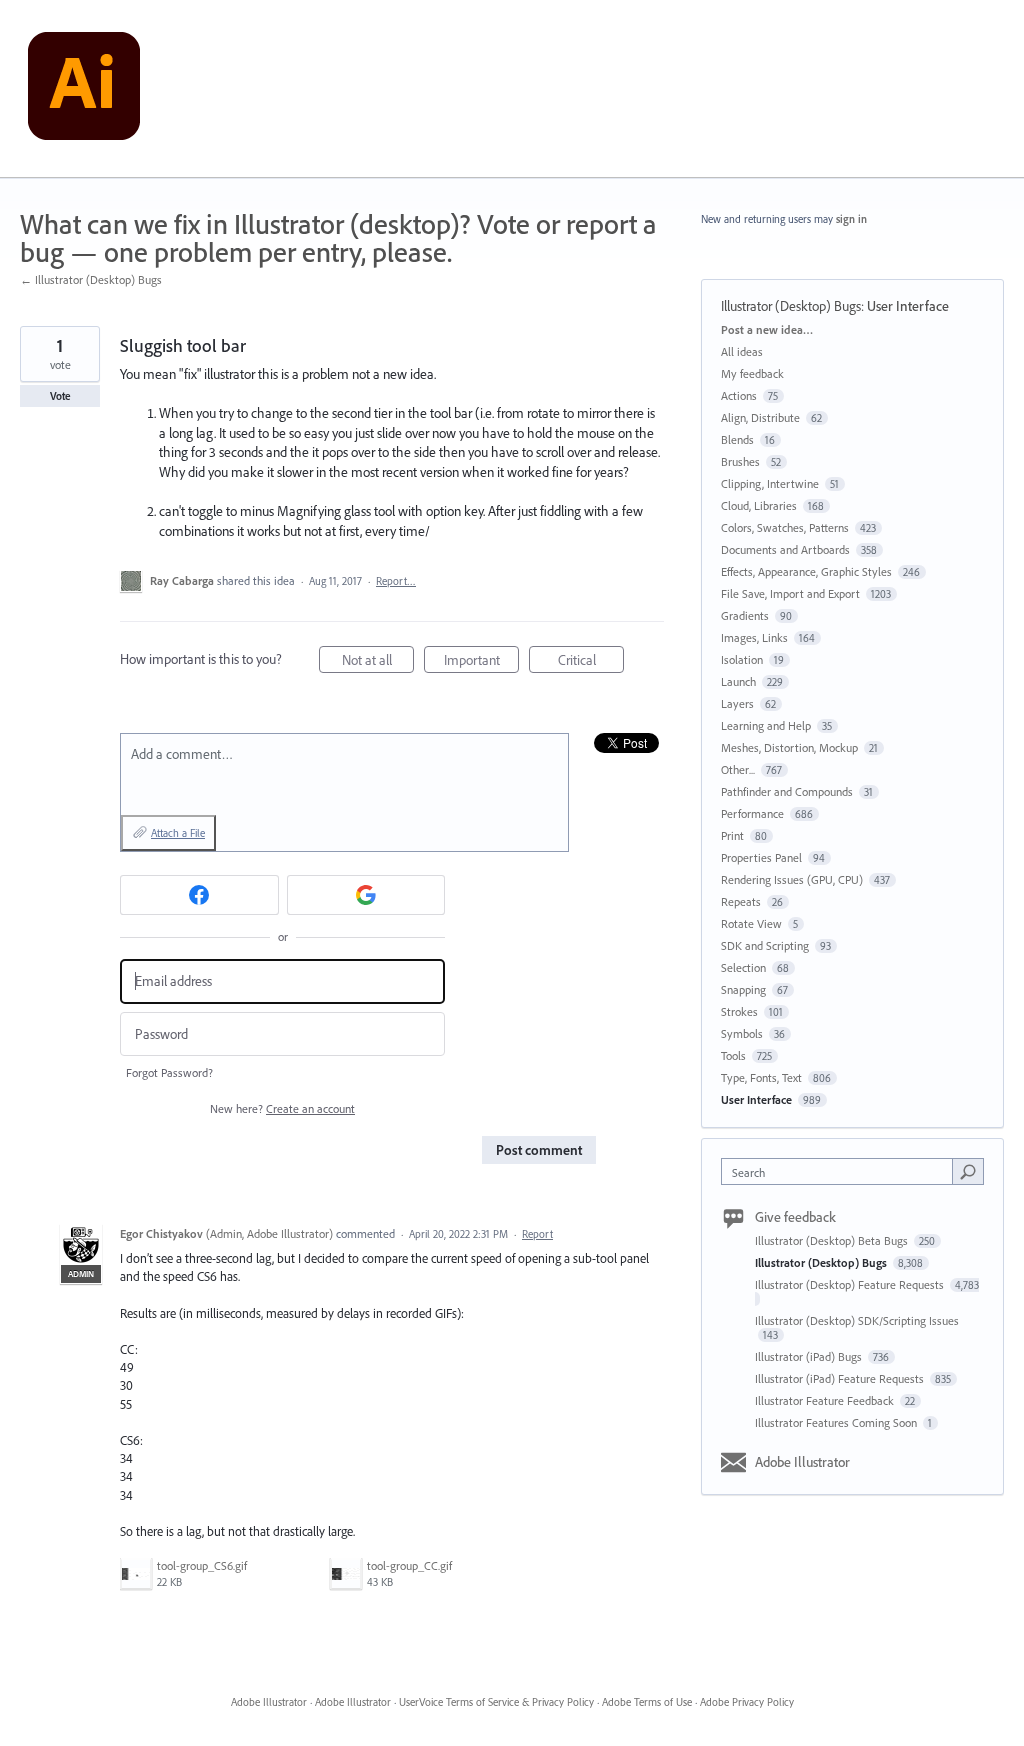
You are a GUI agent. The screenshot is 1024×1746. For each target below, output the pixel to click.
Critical (591, 662)
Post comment (539, 1150)
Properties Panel (761, 857)
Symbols (742, 1033)
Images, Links (754, 637)
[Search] (968, 1171)
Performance (752, 813)
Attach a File (178, 833)
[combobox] (841, 1171)
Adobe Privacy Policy (747, 1702)
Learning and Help (766, 725)
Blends (737, 439)
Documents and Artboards (785, 549)
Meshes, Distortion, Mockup (789, 747)
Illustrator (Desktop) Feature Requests (851, 1284)
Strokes (739, 1011)
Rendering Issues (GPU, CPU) (792, 879)
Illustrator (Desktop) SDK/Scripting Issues (857, 1320)
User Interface (908, 306)
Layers (737, 703)
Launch (738, 681)
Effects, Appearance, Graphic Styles (806, 571)
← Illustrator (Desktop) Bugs (91, 279)
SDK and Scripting (765, 945)
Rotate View (751, 923)
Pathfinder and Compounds (787, 791)
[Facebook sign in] (199, 895)
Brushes (740, 461)
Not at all (378, 662)
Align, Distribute (760, 417)
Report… (396, 581)
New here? (282, 1108)
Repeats (741, 901)
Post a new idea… (767, 329)
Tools (733, 1055)
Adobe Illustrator (802, 1462)
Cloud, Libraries (759, 505)
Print (732, 835)
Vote (60, 396)
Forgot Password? (169, 1072)
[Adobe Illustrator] (84, 89)
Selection (743, 967)
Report (537, 1234)
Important (481, 662)
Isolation (742, 659)
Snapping (743, 989)
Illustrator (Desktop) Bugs (791, 306)
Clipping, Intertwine (770, 483)
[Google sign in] (366, 895)
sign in (851, 219)
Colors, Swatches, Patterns (785, 527)
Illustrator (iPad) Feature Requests (841, 1378)
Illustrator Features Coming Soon (837, 1422)
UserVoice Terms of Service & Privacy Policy (496, 1702)
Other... (738, 769)
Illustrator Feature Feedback (826, 1400)
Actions (739, 395)
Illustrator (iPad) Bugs (810, 1356)
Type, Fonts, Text (761, 1077)
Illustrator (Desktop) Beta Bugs (833, 1240)
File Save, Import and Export (790, 593)
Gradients (745, 615)
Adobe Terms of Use (647, 1702)
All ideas (742, 351)
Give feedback (795, 1217)
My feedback (752, 373)
